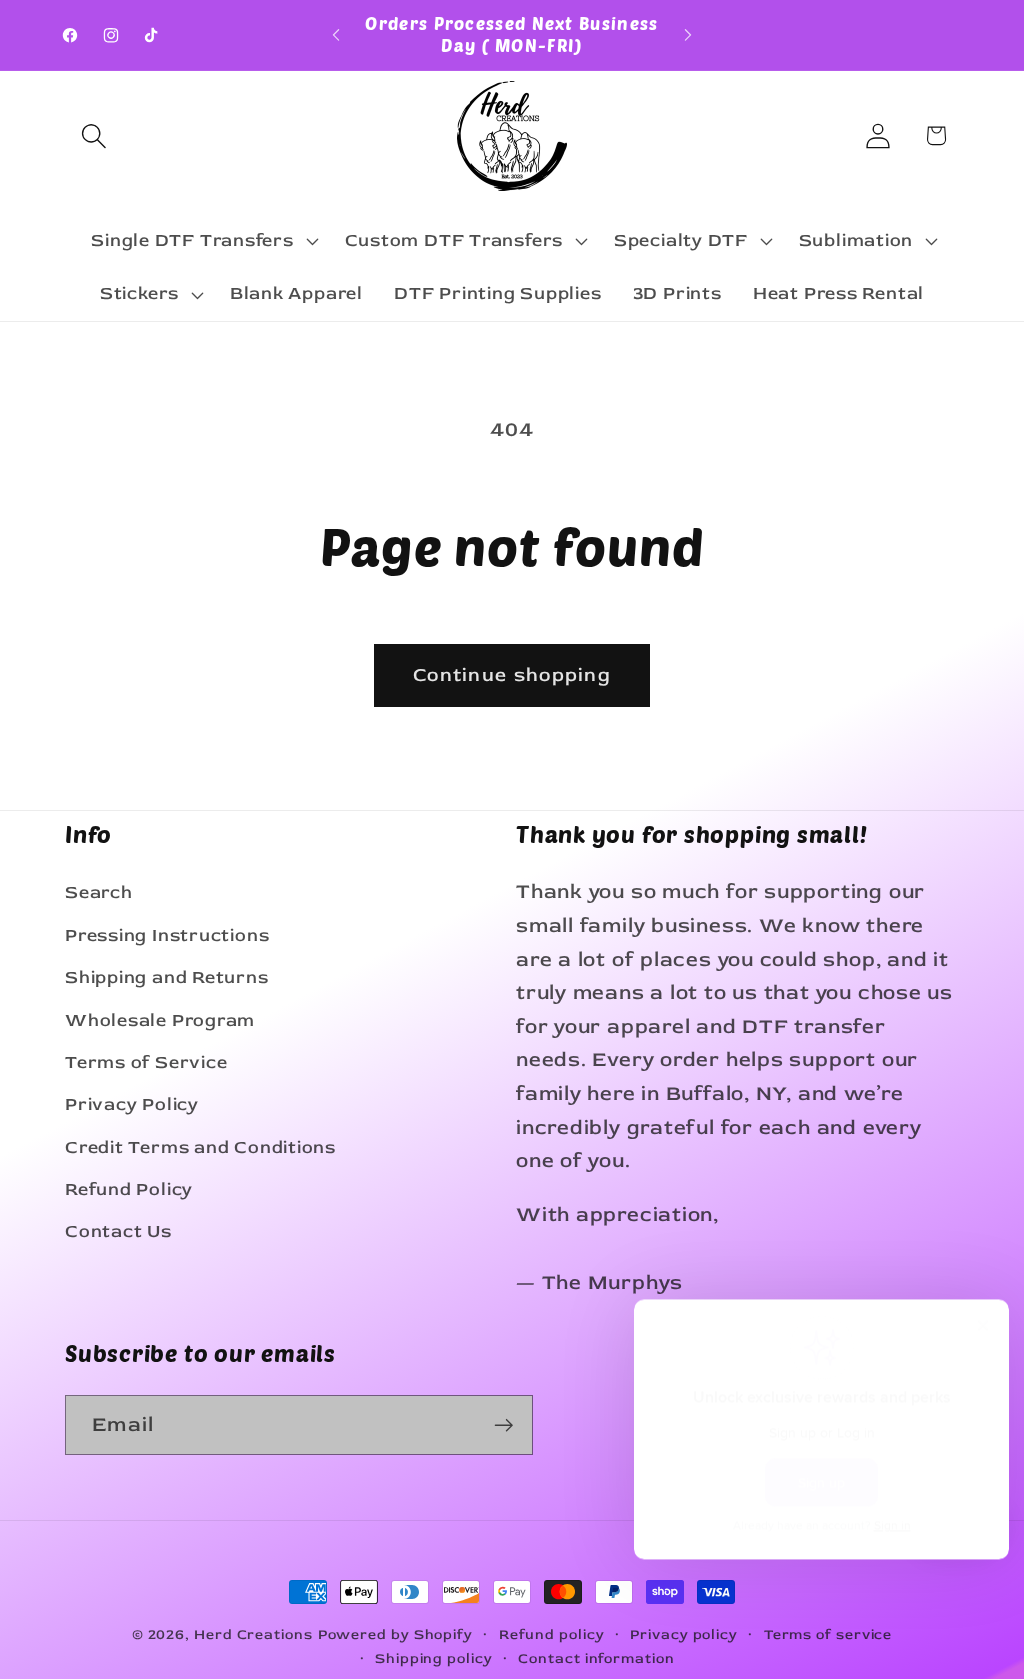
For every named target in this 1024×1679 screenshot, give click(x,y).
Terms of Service (146, 1062)
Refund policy (552, 1634)
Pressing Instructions (167, 935)
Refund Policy (129, 1189)
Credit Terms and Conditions (200, 1147)
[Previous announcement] (336, 34)
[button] (93, 135)
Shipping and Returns (167, 977)
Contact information (596, 1658)
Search (99, 892)
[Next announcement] (688, 34)
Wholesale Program (160, 1020)
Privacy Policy (132, 1104)
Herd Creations (253, 1634)
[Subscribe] (503, 1425)
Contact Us (118, 1231)
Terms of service (828, 1634)
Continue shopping (512, 675)
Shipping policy (434, 1658)
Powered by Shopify (395, 1634)
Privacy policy (684, 1634)
